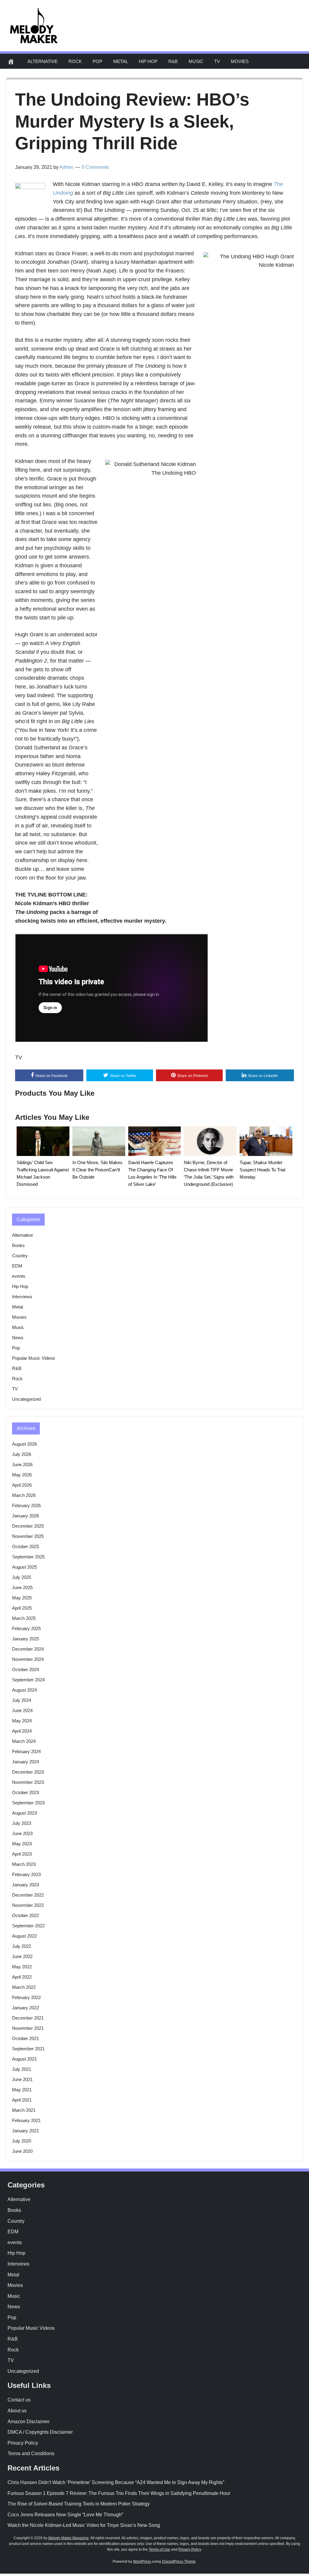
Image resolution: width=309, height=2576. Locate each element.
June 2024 (22, 1710)
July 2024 (22, 1700)
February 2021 (26, 2120)
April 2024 (22, 1731)
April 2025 (22, 1608)
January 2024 (25, 1762)
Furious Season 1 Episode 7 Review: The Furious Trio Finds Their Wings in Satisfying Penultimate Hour (119, 2493)
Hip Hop (148, 61)
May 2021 (22, 2090)
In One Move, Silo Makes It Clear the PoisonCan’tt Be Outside (97, 1170)
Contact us (19, 2400)
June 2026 (22, 1464)
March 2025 (24, 1618)
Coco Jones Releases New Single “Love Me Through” (65, 2515)
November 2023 (28, 1782)
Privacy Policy (23, 2443)
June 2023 (22, 1833)
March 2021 (24, 2110)
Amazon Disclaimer (29, 2422)
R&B (173, 61)
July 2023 (22, 1823)
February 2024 (26, 1751)
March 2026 (24, 1495)
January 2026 (25, 1516)
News (18, 1338)
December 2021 (28, 2018)
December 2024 (28, 1649)
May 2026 (22, 1475)
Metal (121, 61)
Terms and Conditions (31, 2453)
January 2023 (25, 1885)
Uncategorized (26, 1399)
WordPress (142, 2562)
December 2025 (28, 1526)
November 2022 (28, 1905)
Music (196, 61)
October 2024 (25, 1669)
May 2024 (22, 1721)
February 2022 (26, 1997)
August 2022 (24, 1936)
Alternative (43, 61)
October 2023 (25, 1792)
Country (20, 1256)
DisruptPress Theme (179, 2562)
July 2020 (22, 2141)
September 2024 (28, 1680)
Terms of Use (159, 2549)
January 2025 (25, 1639)
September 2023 (28, 1803)
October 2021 (25, 2038)
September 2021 (28, 2049)
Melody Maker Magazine (68, 2538)
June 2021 (22, 2079)
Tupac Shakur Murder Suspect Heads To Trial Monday (262, 1170)
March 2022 (24, 1987)
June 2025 (22, 1587)
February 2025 (26, 1628)
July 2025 (22, 1577)
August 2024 (24, 1690)
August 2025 (24, 1567)
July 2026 (22, 1454)
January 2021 (25, 2131)
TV (217, 61)
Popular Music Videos (34, 1358)
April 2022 (22, 1977)
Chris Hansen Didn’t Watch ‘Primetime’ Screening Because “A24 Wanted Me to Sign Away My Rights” (116, 2482)
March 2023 (24, 1864)
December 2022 (28, 1895)
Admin (66, 167)
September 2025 (28, 1557)
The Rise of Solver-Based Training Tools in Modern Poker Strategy (79, 2504)
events (19, 1276)
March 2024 (24, 1741)
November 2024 (28, 1659)
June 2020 (22, 2151)
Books (18, 1245)
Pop (97, 61)
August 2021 (24, 2059)
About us (17, 2411)
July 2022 (22, 1946)
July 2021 (22, 2069)
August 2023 (24, 1813)
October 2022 (25, 1915)
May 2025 (22, 1598)
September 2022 (28, 1926)
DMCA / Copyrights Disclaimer (40, 2432)
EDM (17, 1266)
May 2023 (22, 1844)
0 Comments (95, 167)
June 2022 (22, 1956)
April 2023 (22, 1854)
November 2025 (28, 1536)
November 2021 (28, 2028)
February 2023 (26, 1874)
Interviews (22, 1297)
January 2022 (25, 2008)
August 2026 (24, 1444)
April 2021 (22, 2100)
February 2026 (26, 1505)
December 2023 (28, 1772)
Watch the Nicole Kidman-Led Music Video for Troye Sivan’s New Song (84, 2525)
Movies (240, 61)
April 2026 (22, 1485)
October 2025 (25, 1546)
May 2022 (22, 1967)
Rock (75, 61)
